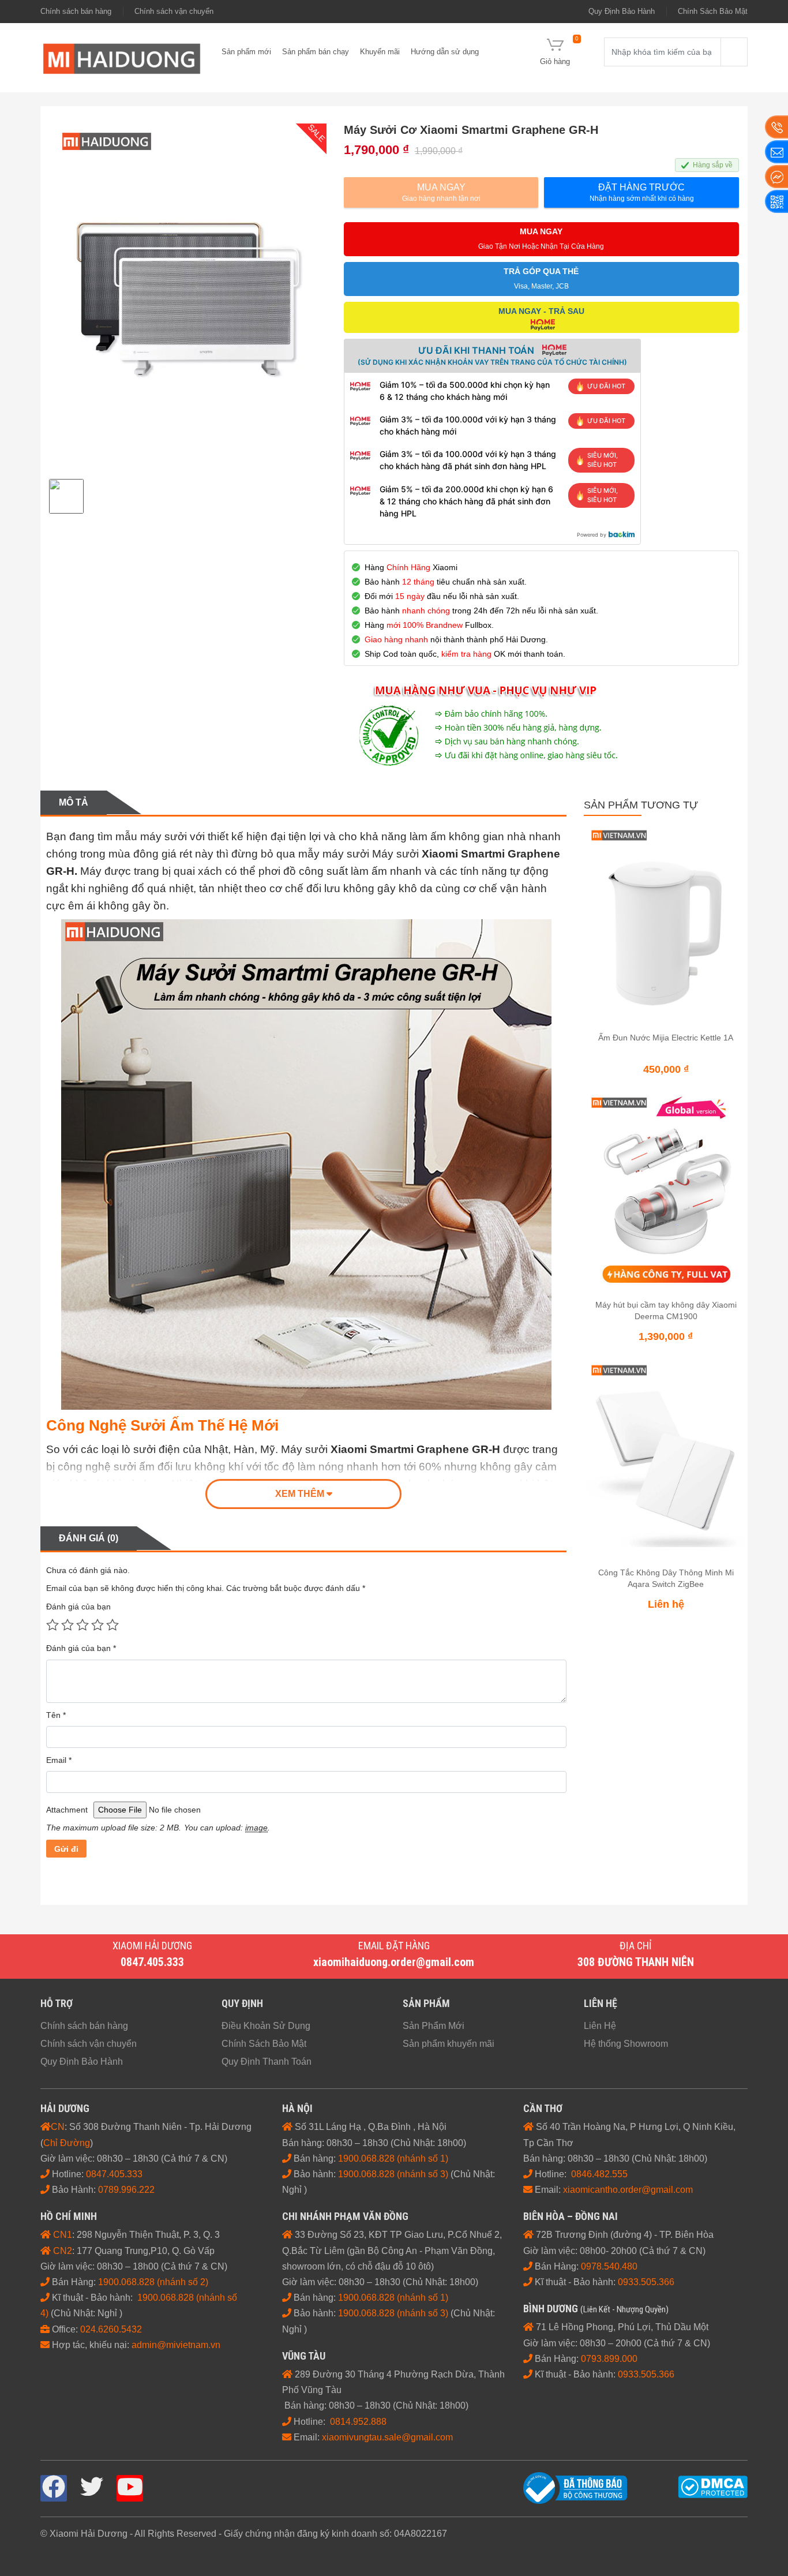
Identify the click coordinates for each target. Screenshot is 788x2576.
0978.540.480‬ (609, 2266)
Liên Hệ (600, 2026)
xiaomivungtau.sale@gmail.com (387, 2437)
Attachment (67, 1810)
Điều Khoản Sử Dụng (266, 2026)
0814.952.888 (358, 2422)
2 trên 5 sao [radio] (67, 1624)
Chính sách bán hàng (76, 11)
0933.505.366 (646, 2374)
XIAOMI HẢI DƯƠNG (152, 1946)
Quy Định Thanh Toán (267, 2062)
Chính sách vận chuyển (174, 11)
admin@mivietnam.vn (176, 2345)
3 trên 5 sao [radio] (82, 1624)
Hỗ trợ (57, 2003)
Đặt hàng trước (642, 192)
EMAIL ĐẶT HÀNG (394, 1946)
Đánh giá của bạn (78, 1607)
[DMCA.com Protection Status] (713, 2486)
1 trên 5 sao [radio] (52, 1624)
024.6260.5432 (111, 2329)
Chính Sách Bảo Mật (713, 11)
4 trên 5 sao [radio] (97, 1624)
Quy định (242, 2003)
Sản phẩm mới (246, 52)
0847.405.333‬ (115, 2174)
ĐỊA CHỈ (636, 1946)
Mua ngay (441, 192)
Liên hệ (601, 2003)
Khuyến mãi (380, 52)
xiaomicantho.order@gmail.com (628, 2190)
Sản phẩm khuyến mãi (449, 2044)
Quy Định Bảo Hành (622, 11)
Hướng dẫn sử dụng (445, 52)
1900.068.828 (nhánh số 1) (393, 2158)
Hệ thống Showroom (626, 2044)
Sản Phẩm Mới (434, 2026)
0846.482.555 (599, 2174)
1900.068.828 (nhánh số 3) (393, 2174)
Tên (56, 1715)
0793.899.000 (609, 2359)
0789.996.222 (126, 2190)
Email (59, 1760)
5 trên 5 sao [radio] (112, 1624)
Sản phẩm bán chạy (316, 52)
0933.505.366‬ (646, 2282)
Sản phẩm (426, 2003)
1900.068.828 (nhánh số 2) (153, 2282)
